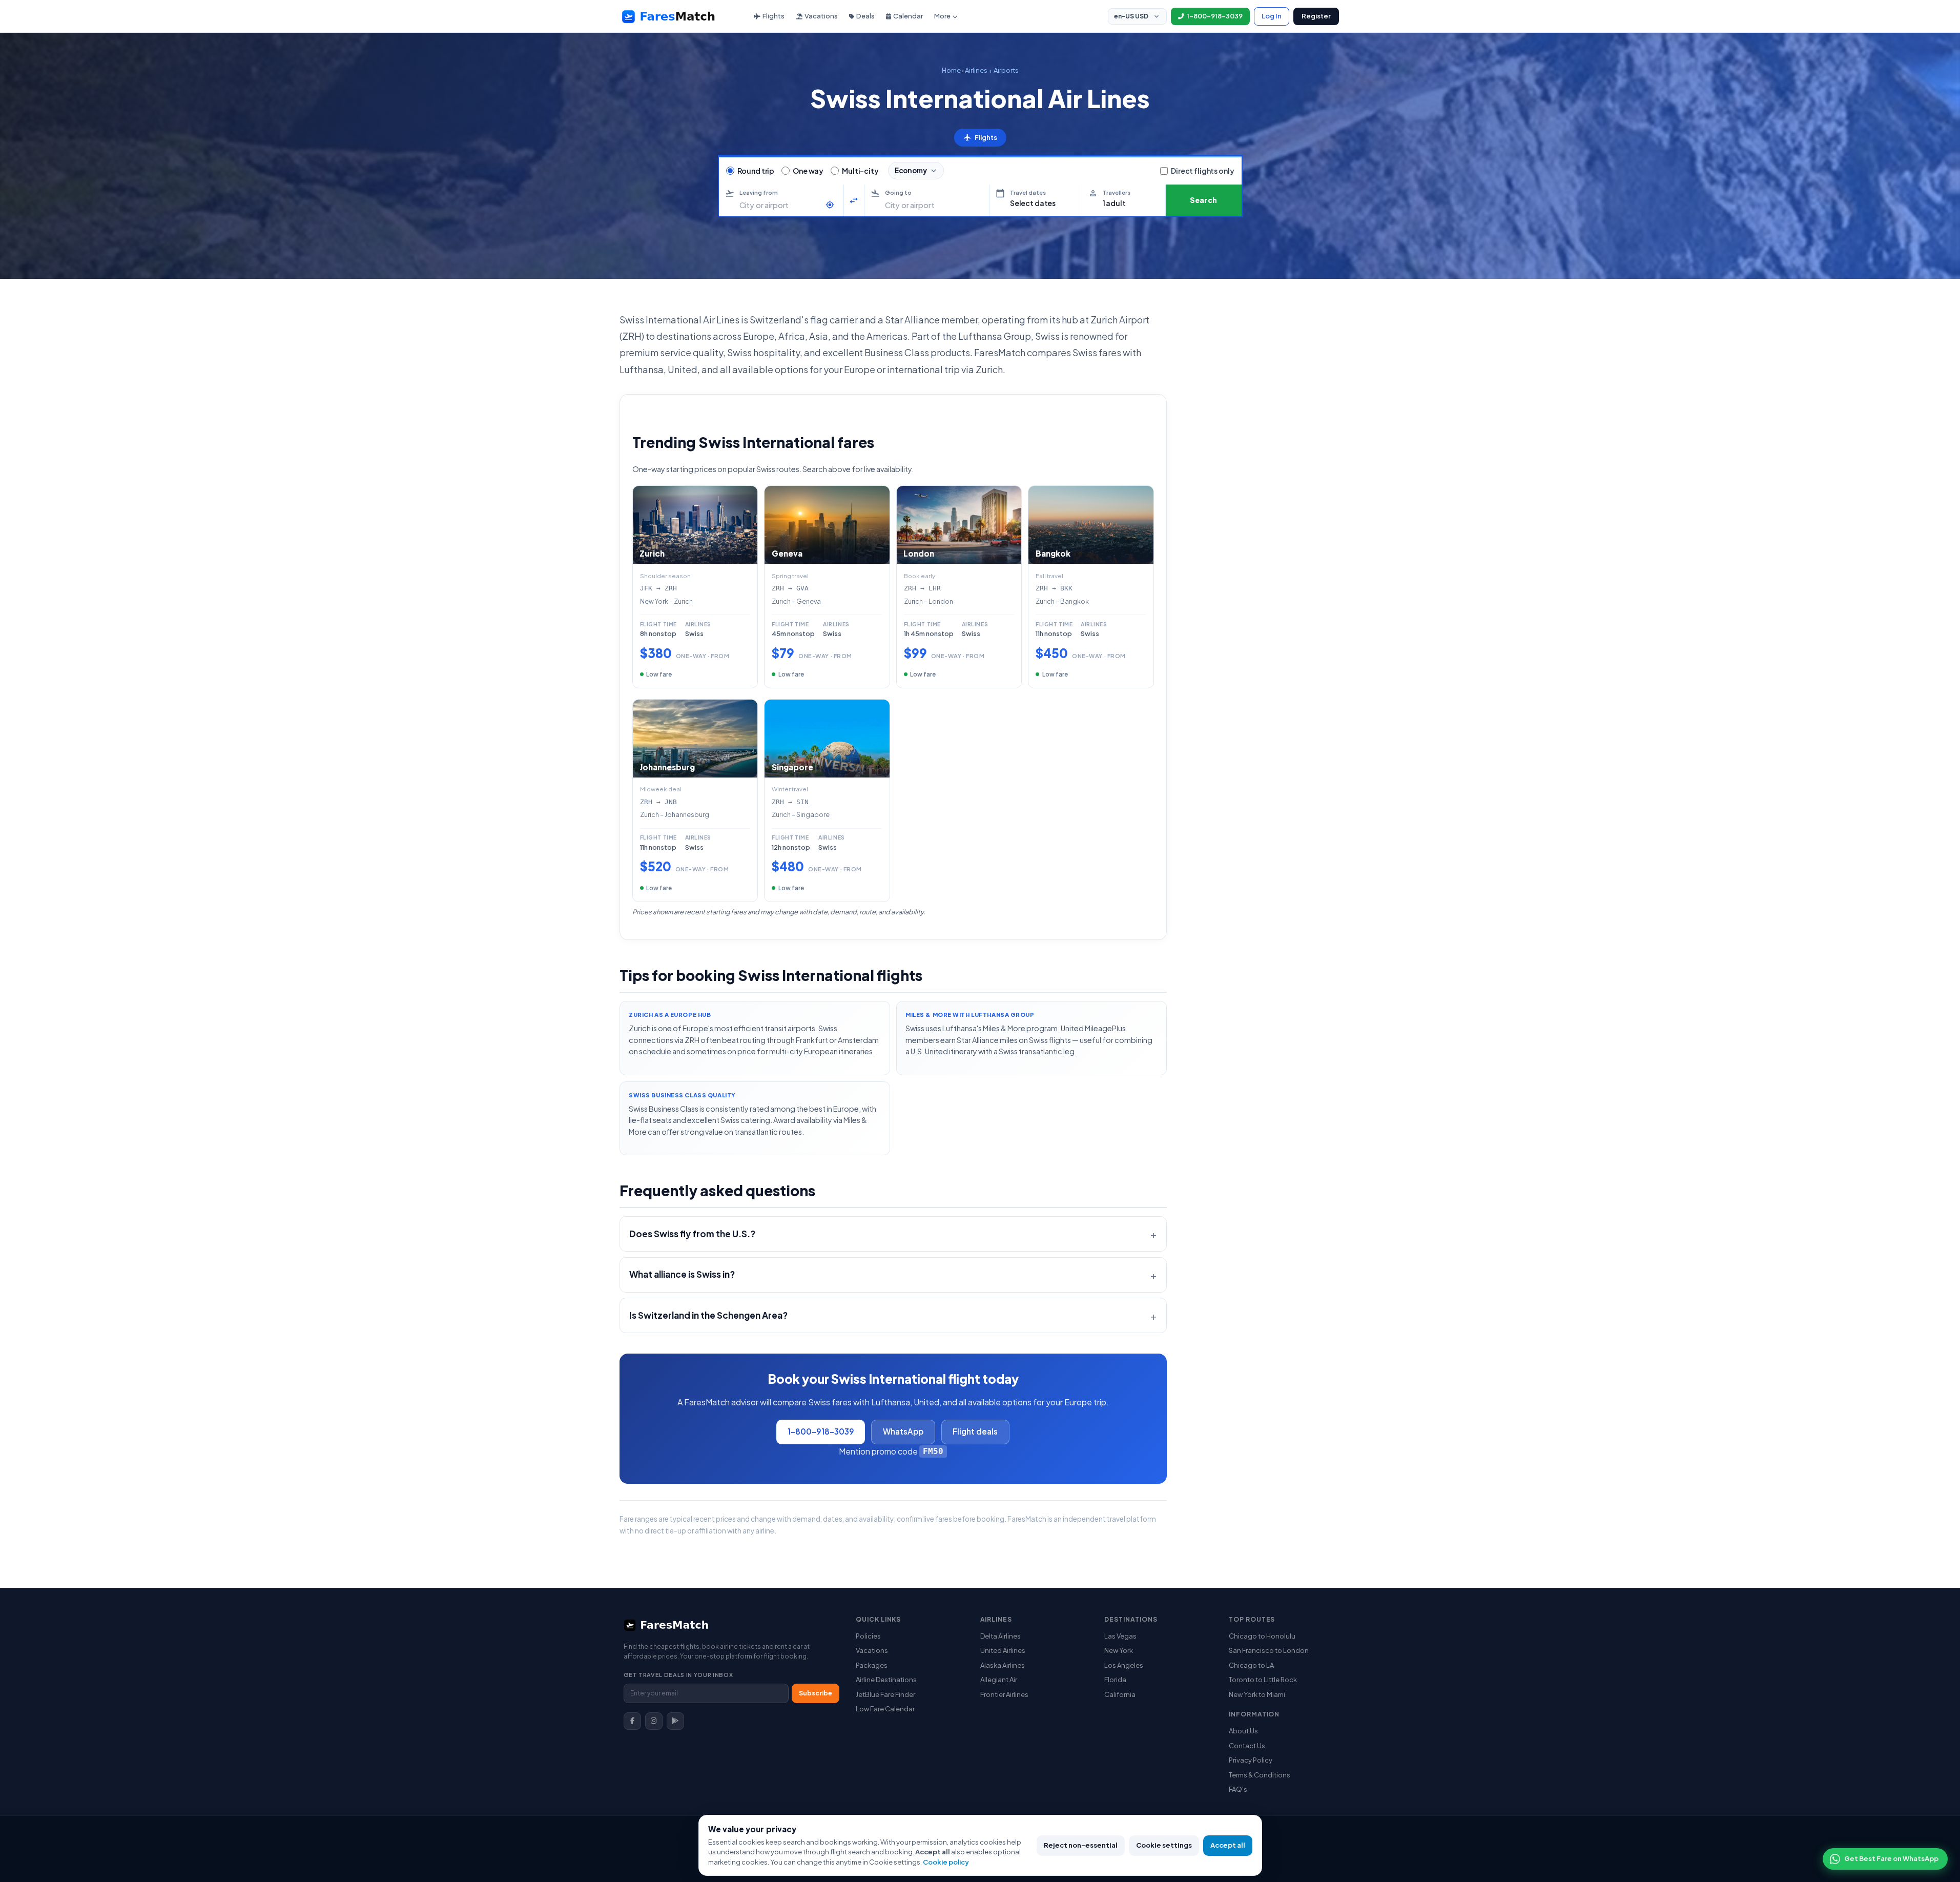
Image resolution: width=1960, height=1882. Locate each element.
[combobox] (780, 205)
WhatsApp (903, 1431)
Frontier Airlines (1004, 1694)
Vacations (821, 16)
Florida (1115, 1680)
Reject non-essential (1081, 1845)
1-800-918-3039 (821, 1431)
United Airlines (1003, 1650)
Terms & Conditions (1260, 1775)
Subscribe (816, 1693)
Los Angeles (1124, 1665)
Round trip (756, 171)
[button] (1036, 200)
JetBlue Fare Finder (885, 1694)
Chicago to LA (1251, 1665)
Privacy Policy (1251, 1760)
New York (1119, 1650)
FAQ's (1238, 1789)
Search (1204, 200)
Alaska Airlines (1003, 1665)
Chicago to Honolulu (1262, 1636)
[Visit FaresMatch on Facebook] (632, 1721)
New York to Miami (1257, 1694)
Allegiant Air (999, 1680)
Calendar (908, 16)
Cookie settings (1164, 1845)
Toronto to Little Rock (1263, 1680)
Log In (1272, 16)
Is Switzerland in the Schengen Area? (708, 1315)
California (1120, 1694)
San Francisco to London (1269, 1650)
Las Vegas (1120, 1636)
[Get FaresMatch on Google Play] (675, 1721)
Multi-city (860, 171)
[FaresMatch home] (678, 16)
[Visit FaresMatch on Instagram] (654, 1721)
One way (808, 171)
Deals (865, 16)
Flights (773, 16)
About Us (1243, 1731)
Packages (872, 1665)
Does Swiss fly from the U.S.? (692, 1234)
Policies (868, 1636)
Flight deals (975, 1431)
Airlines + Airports (992, 70)
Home (951, 70)
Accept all (1228, 1845)
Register (1316, 16)
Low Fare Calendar (885, 1709)
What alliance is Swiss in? (682, 1274)
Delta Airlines (1000, 1636)
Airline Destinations (886, 1680)
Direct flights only (1202, 171)
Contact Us (1247, 1746)
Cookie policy (946, 1862)
